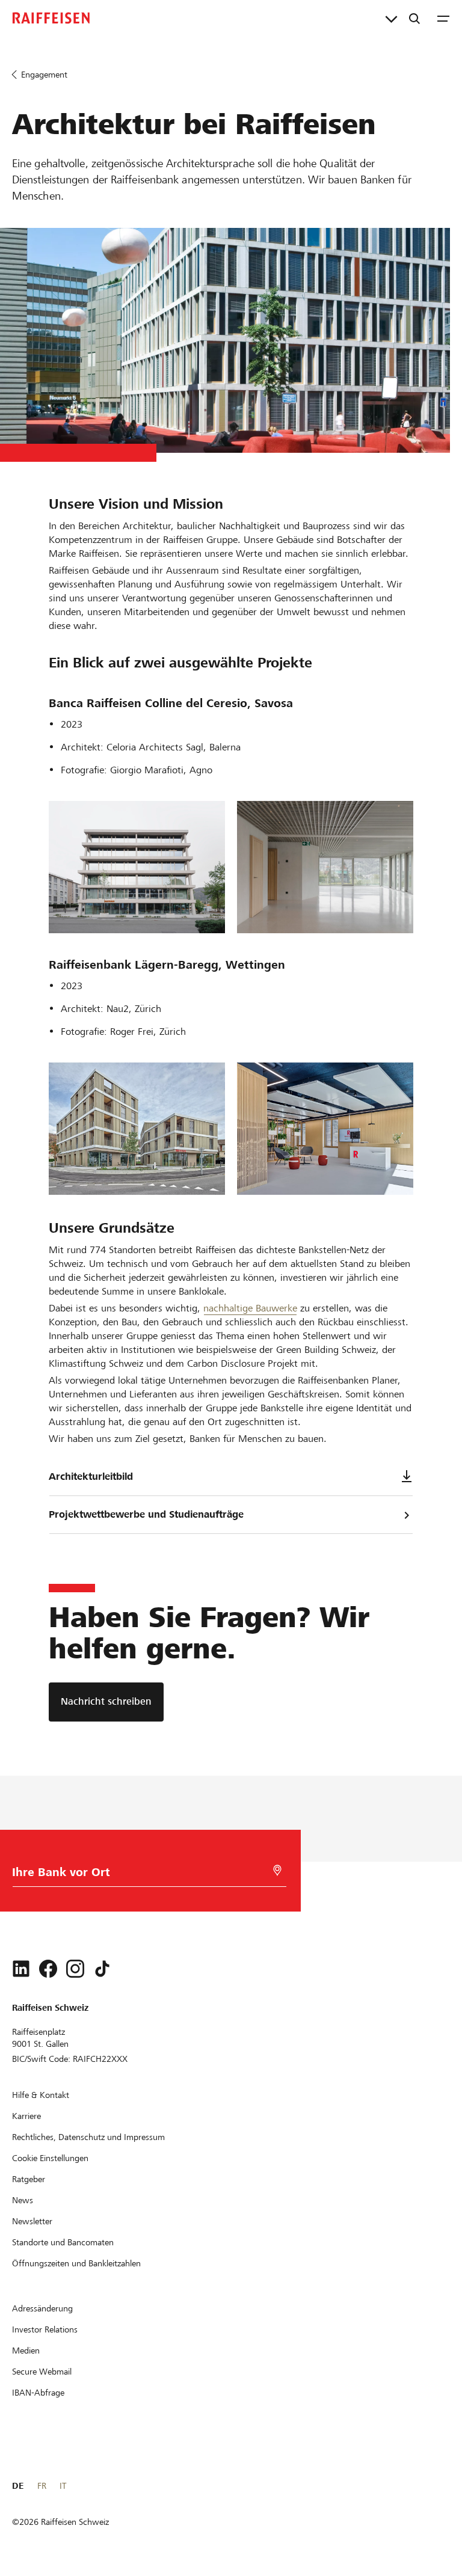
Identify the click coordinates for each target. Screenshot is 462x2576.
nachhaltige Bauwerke (250, 1308)
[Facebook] (48, 1969)
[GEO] (277, 1870)
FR (42, 2486)
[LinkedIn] (21, 1969)
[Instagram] (75, 1969)
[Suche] (414, 18)
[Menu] (443, 18)
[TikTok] (102, 1969)
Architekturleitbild (91, 1477)
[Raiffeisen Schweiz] (51, 18)
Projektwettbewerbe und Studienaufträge (146, 1514)
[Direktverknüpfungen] (391, 18)
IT (63, 2486)
